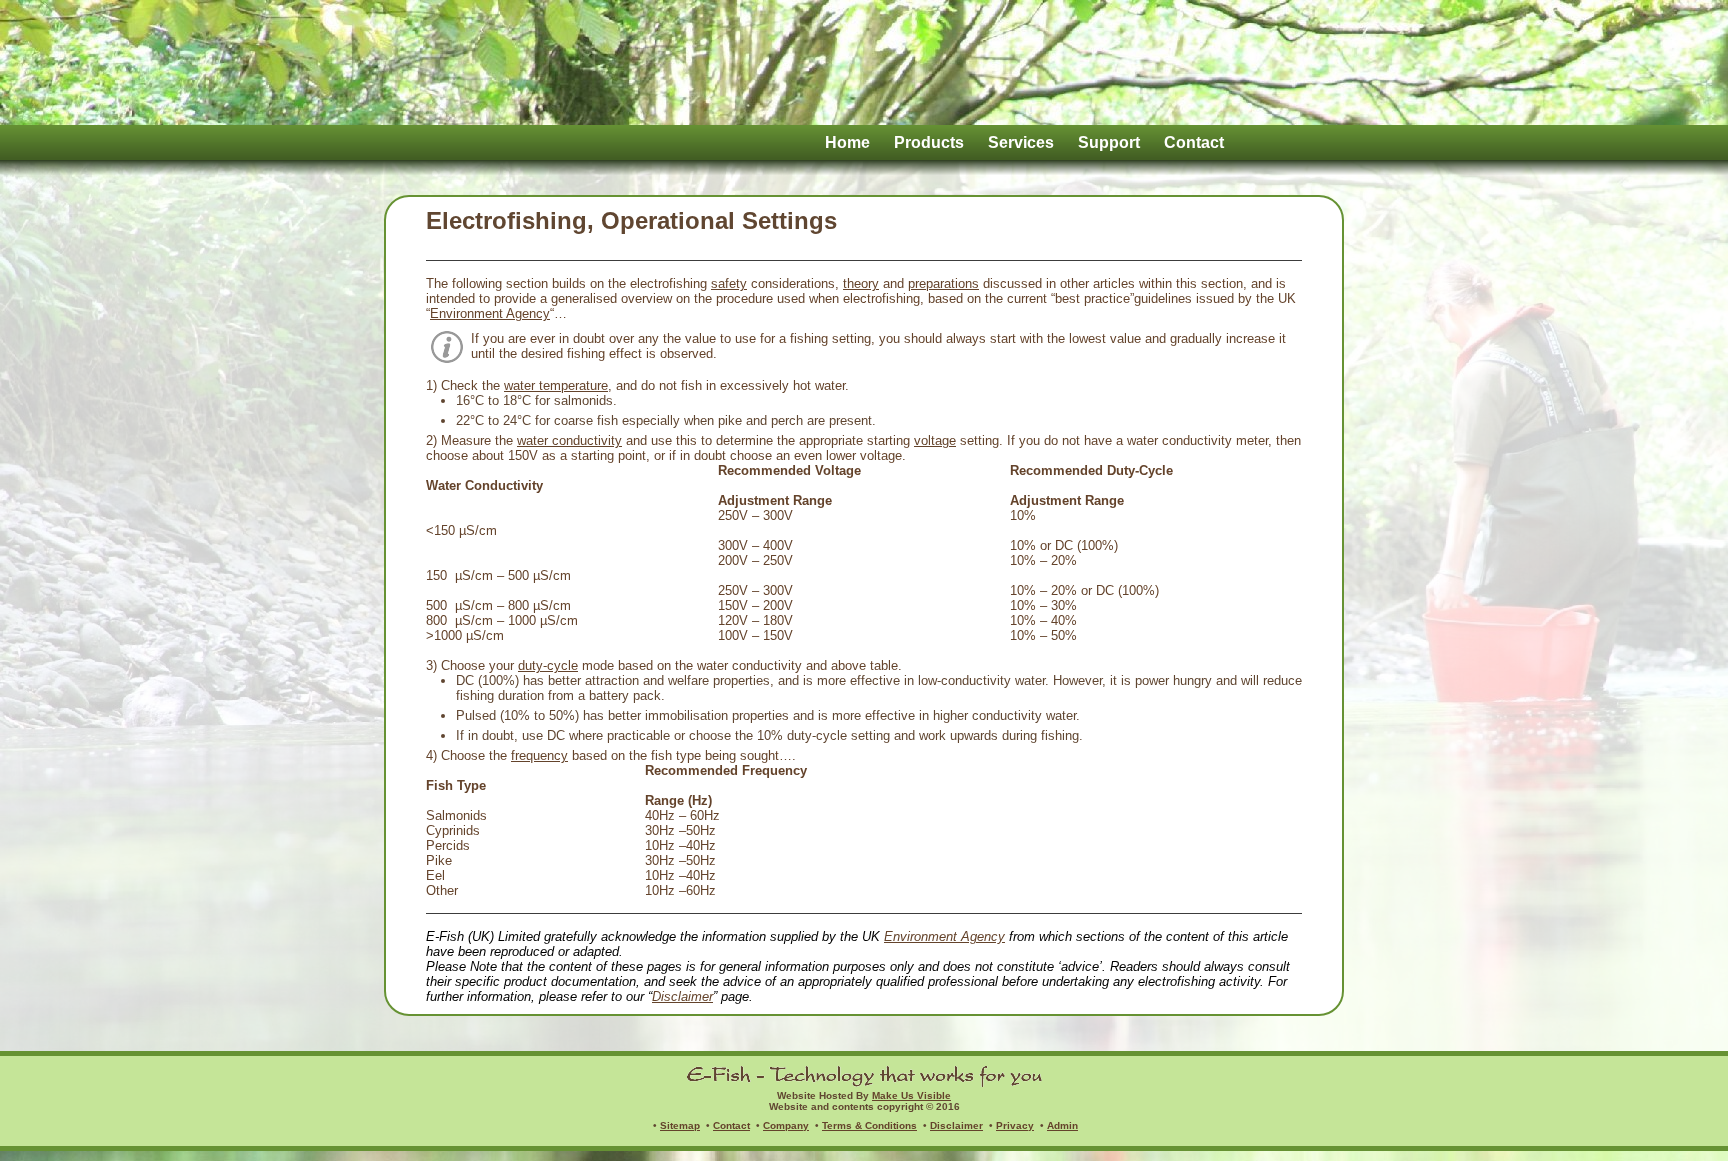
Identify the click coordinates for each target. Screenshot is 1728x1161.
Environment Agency (490, 313)
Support (1109, 142)
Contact (1194, 142)
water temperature (556, 385)
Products (929, 142)
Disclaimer (682, 996)
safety (729, 283)
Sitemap (680, 1125)
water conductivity (569, 440)
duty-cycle (548, 665)
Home (847, 142)
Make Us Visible (911, 1095)
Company (786, 1125)
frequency (539, 755)
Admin (1062, 1125)
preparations (943, 283)
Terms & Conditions (869, 1125)
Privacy (1015, 1125)
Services (1021, 142)
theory (861, 283)
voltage (935, 440)
